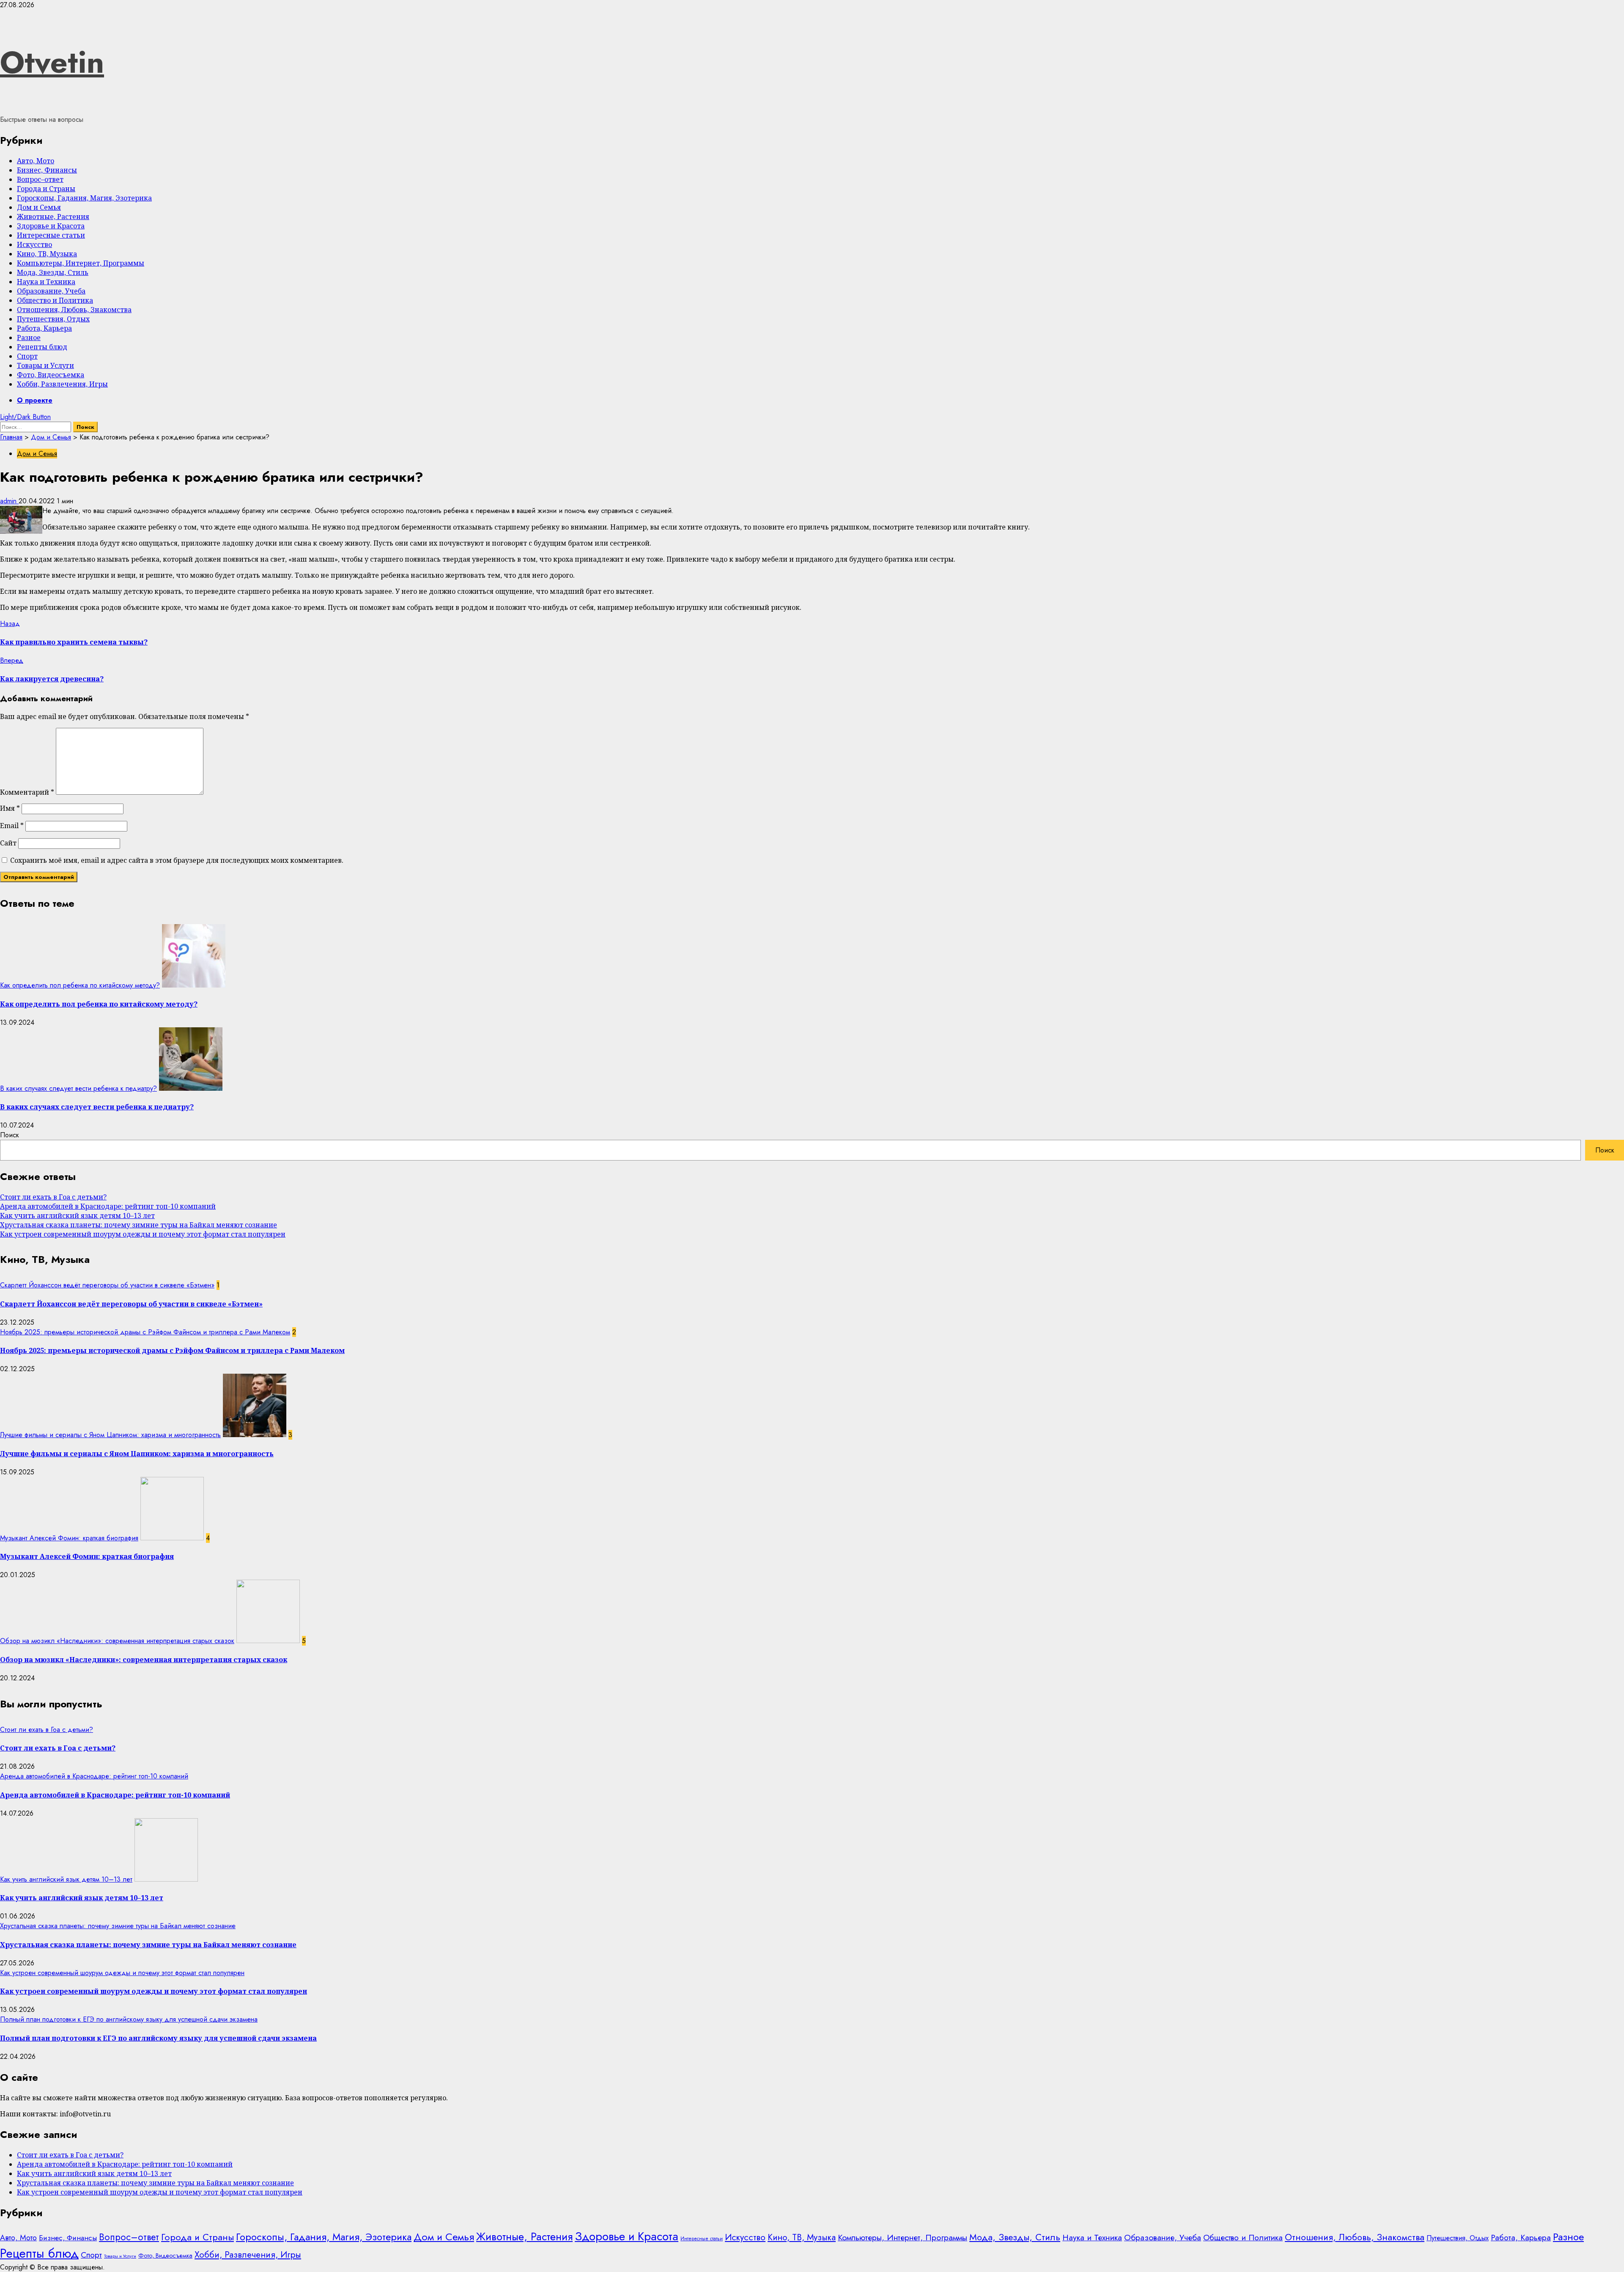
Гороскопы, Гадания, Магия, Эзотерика (84, 198)
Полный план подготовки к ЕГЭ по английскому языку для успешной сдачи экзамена (129, 2019)
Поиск (10, 1135)
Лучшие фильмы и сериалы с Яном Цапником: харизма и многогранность (110, 1435)
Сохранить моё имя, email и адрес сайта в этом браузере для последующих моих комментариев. (177, 860)
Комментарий (27, 792)
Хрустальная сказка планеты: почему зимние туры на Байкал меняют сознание (139, 1225)
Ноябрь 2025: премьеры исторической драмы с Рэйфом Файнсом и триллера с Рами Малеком (145, 1332)
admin (9, 501)
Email (12, 826)
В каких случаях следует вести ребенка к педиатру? (78, 1088)
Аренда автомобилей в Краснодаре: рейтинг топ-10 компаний (108, 1206)
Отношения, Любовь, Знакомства (74, 310)
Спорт (27, 356)
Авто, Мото (36, 161)
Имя (10, 808)
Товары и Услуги (45, 365)
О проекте (35, 400)
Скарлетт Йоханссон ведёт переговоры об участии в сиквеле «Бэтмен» (107, 1285)
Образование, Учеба (51, 291)
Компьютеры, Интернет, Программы (81, 263)
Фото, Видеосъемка (51, 375)
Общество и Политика (55, 300)
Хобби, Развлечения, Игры (62, 384)
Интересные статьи (51, 235)
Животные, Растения (53, 217)
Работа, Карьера (44, 328)
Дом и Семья (39, 207)
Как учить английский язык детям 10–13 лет (77, 1216)
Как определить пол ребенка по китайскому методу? (80, 985)
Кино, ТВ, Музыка (47, 254)
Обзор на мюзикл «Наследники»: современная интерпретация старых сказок (117, 1641)
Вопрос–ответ (40, 179)
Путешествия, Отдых (53, 319)
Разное (29, 338)
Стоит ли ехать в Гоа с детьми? (53, 1197)
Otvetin (52, 62)
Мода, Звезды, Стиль (53, 272)
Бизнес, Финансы (47, 170)
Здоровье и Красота (51, 226)
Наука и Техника (46, 282)
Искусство (34, 244)
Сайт (8, 843)
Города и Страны (46, 189)
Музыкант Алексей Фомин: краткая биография (69, 1538)
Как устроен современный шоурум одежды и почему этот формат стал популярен (143, 1234)
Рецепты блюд (42, 347)
